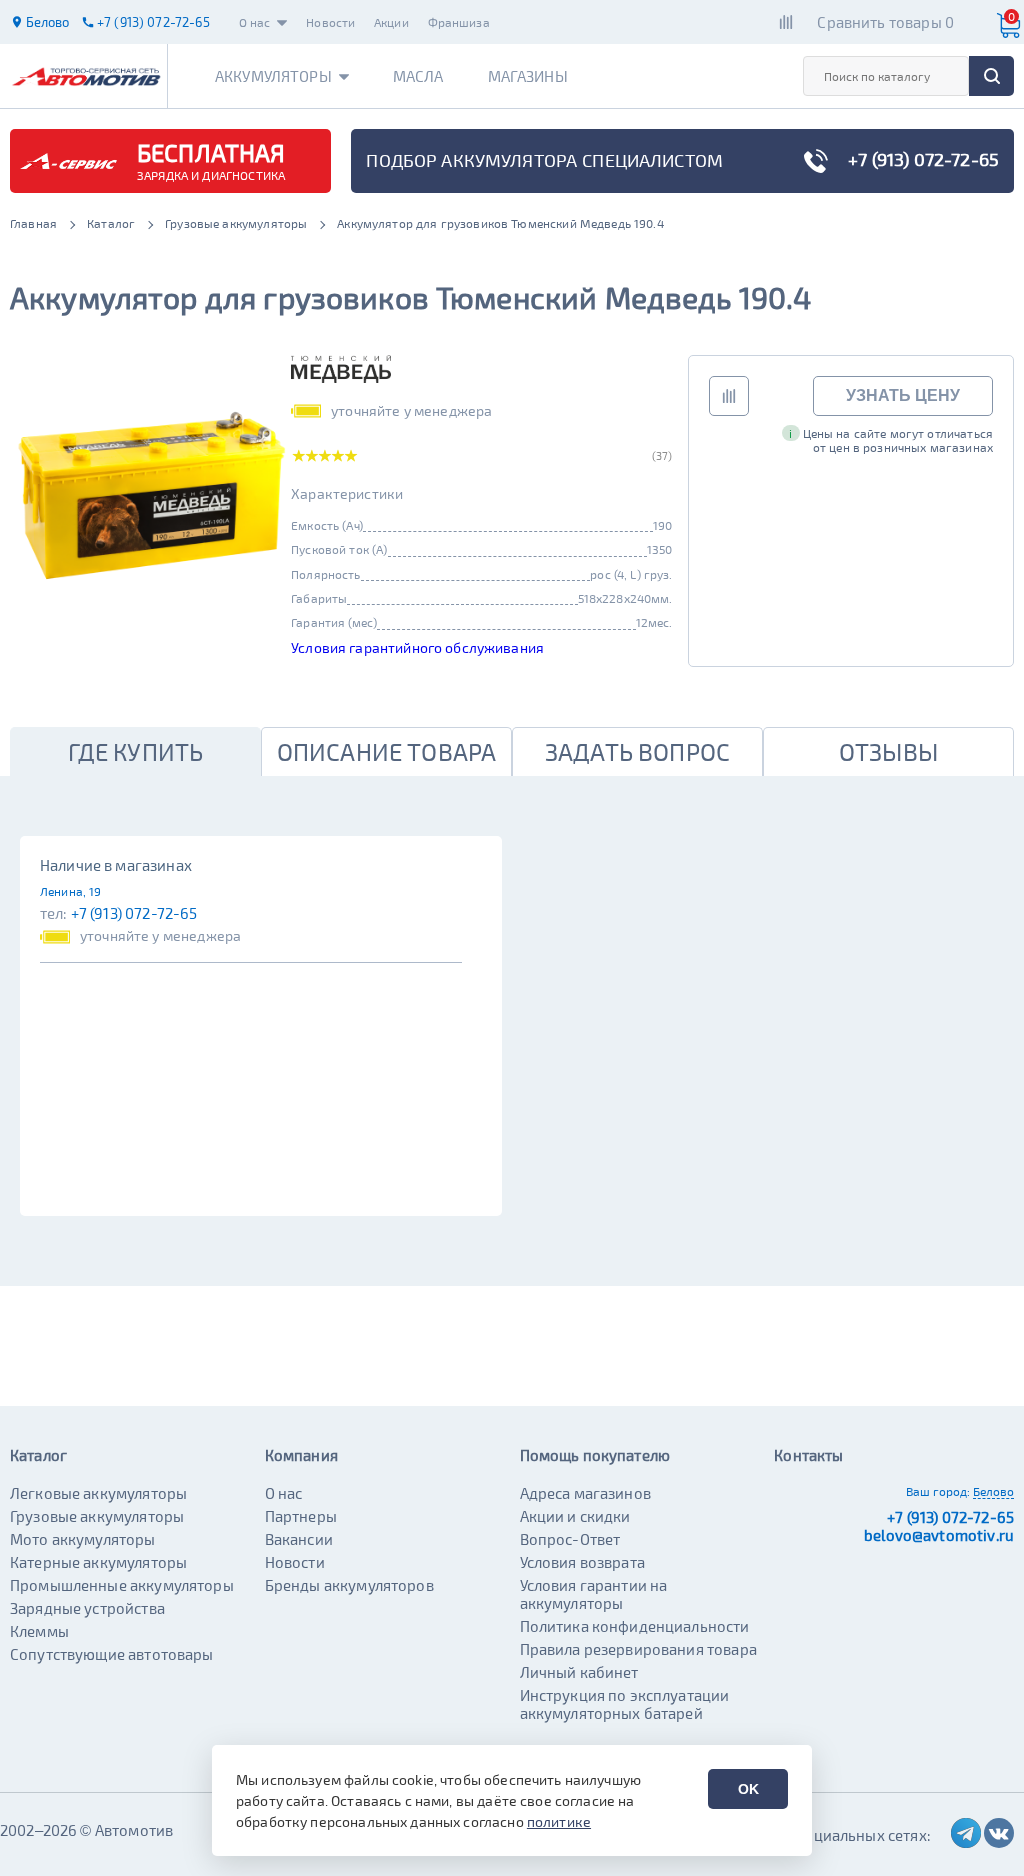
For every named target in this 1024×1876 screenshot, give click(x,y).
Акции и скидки (575, 1516)
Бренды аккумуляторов (349, 1585)
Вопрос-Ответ (570, 1539)
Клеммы (39, 1631)
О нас (255, 22)
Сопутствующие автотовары (112, 1654)
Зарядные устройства (87, 1608)
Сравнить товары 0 (885, 22)
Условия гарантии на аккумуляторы (594, 1594)
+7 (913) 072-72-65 (134, 913)
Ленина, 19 (71, 891)
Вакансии (299, 1539)
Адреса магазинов (585, 1493)
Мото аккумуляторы (83, 1539)
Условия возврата (582, 1562)
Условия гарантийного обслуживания (417, 647)
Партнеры (301, 1516)
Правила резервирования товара (638, 1649)
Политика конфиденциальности (635, 1626)
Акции (391, 22)
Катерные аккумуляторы (98, 1562)
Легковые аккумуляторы (98, 1493)
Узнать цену (903, 395)
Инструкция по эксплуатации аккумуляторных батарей (625, 1704)
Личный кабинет (579, 1672)
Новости (330, 22)
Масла (418, 76)
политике (559, 1821)
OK (748, 1789)
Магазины (528, 76)
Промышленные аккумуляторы (122, 1585)
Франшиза (459, 22)
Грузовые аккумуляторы (97, 1516)
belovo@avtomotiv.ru (939, 1535)
